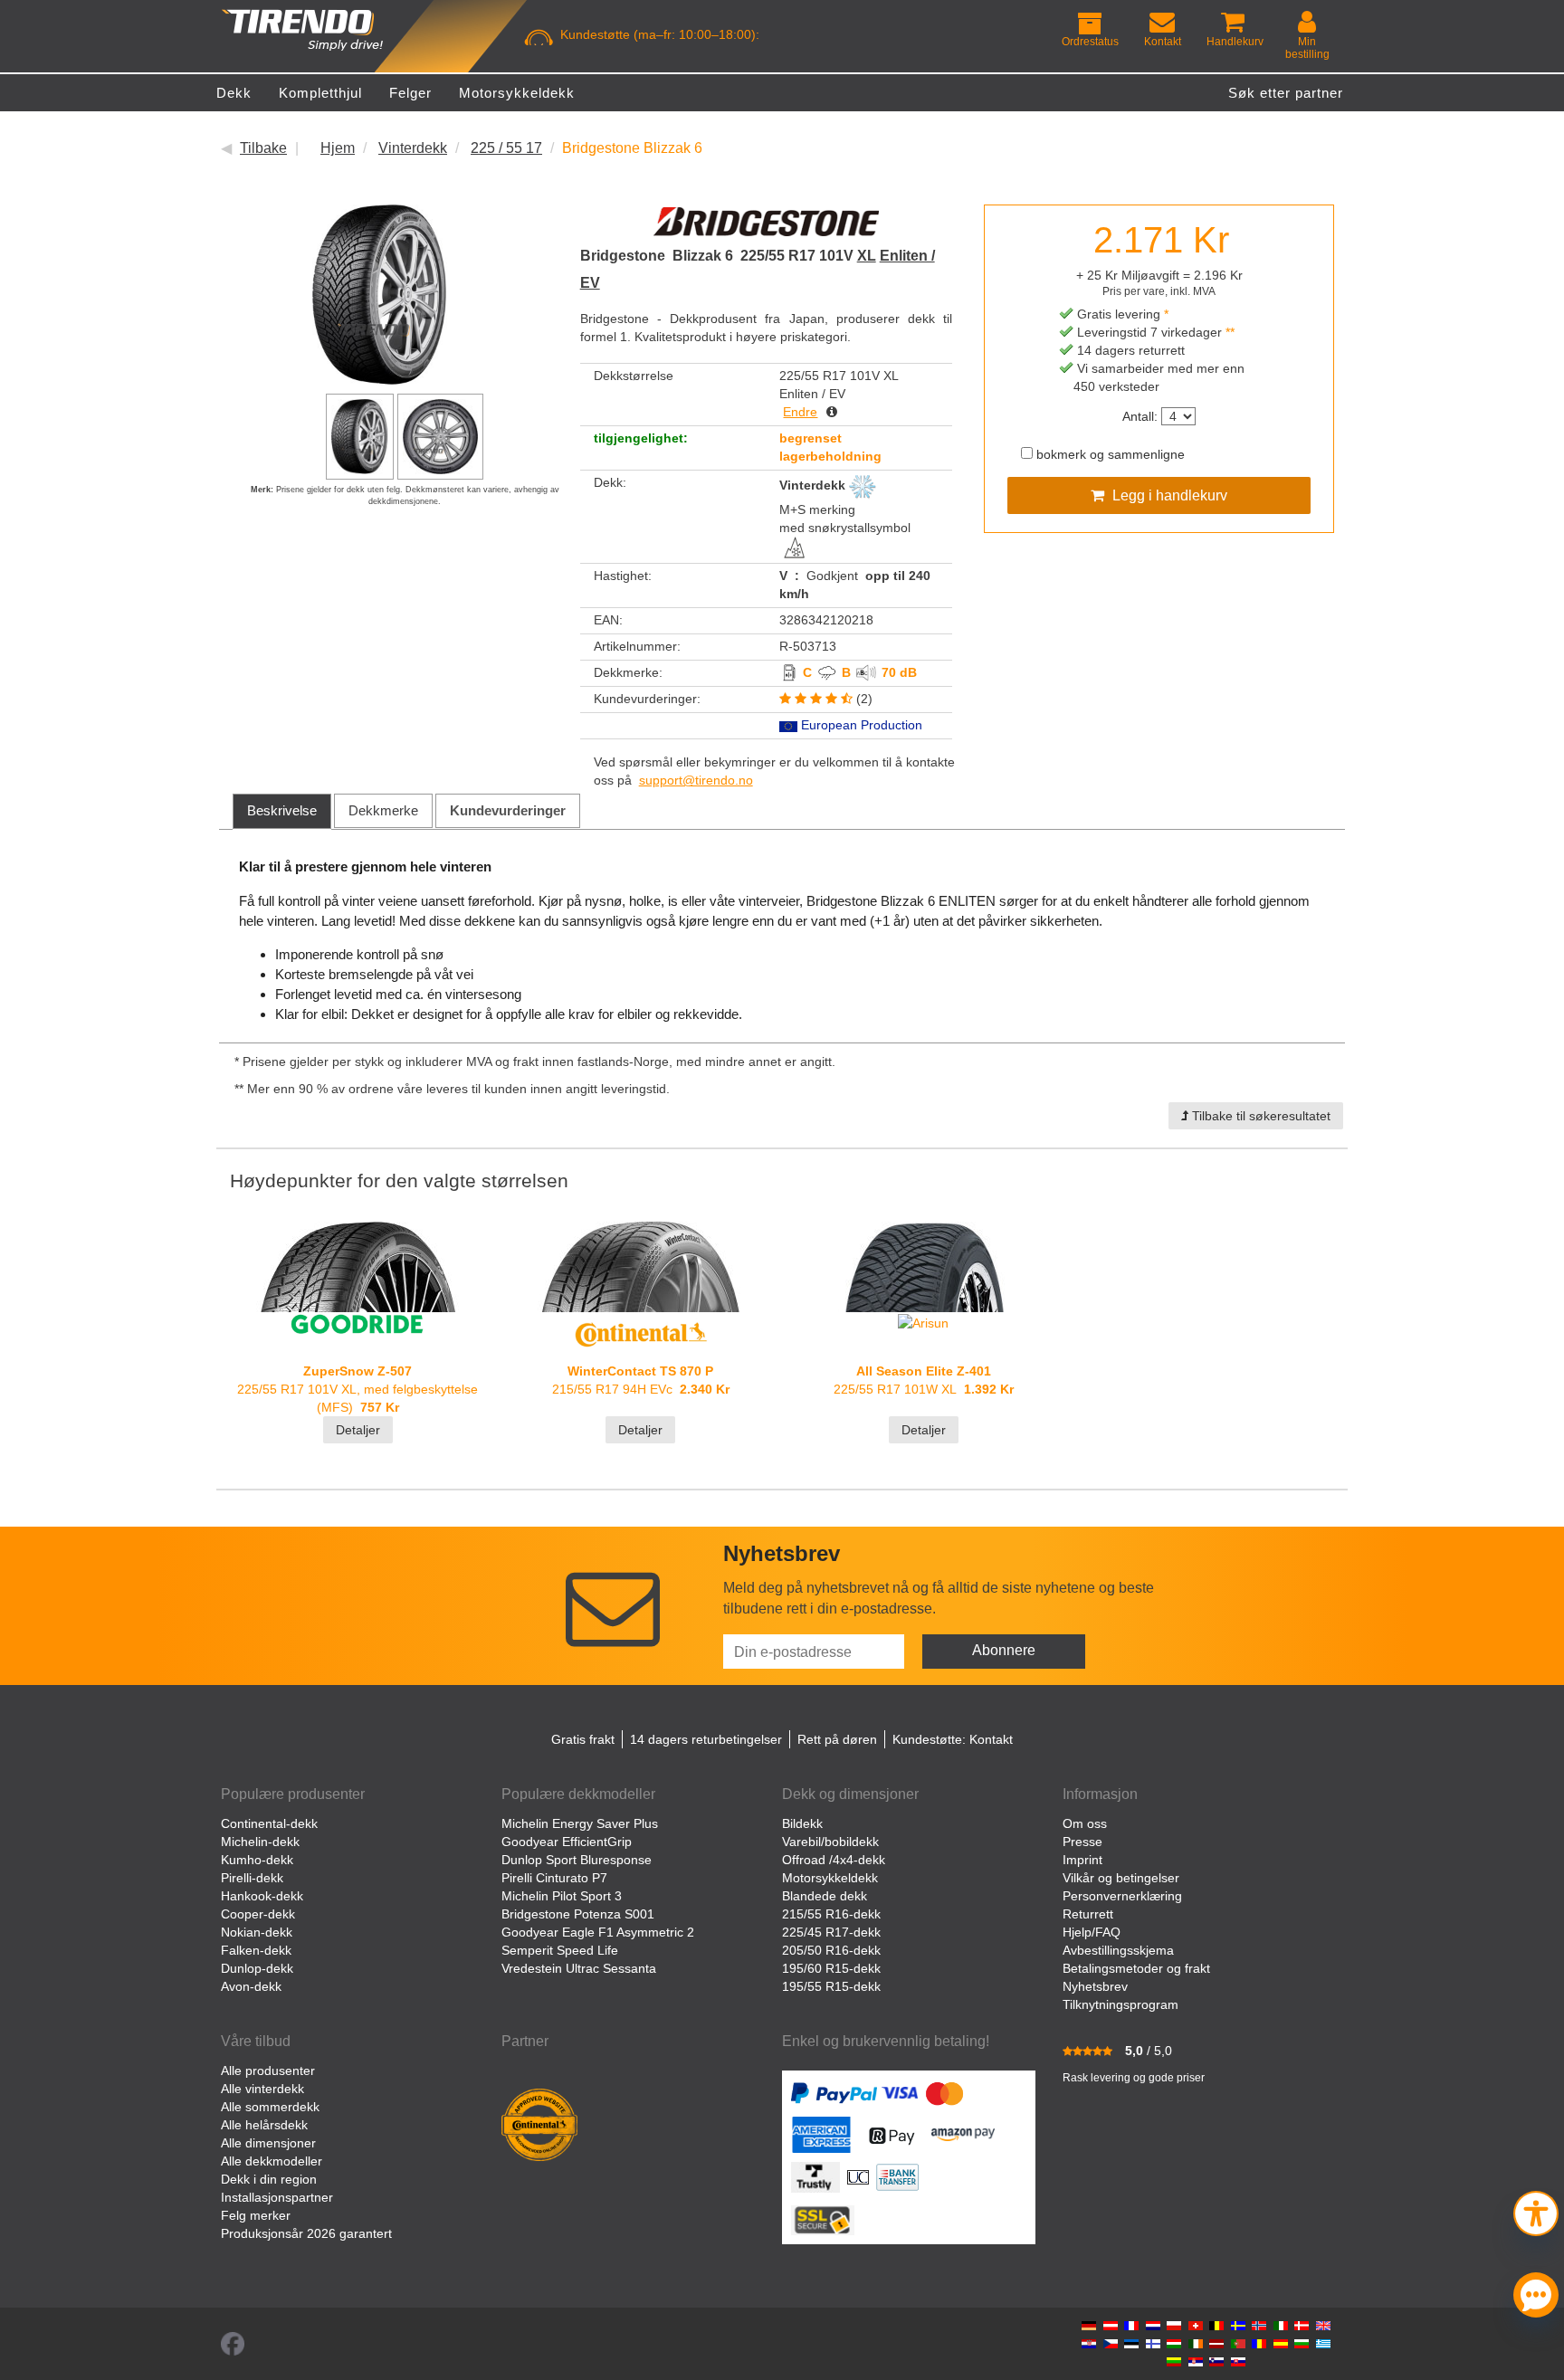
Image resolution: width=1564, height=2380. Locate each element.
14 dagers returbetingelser (706, 1739)
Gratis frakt (583, 1739)
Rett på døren (837, 1739)
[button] (1536, 2211)
